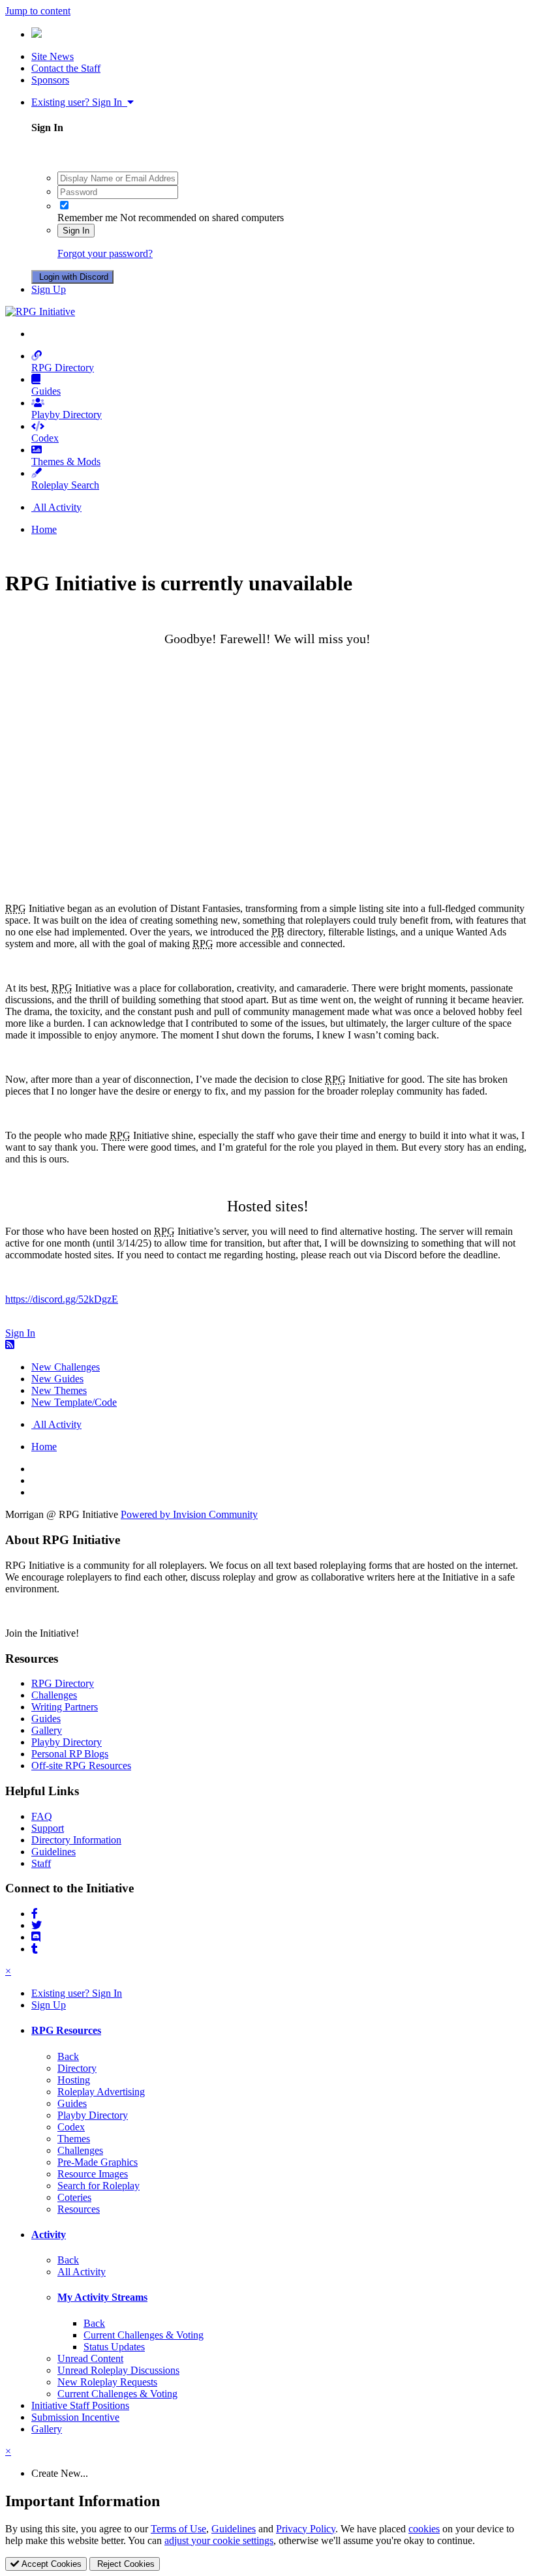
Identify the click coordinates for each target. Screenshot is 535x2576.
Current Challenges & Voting (144, 2335)
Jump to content (38, 11)
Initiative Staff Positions (80, 2405)
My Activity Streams (102, 2297)
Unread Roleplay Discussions (118, 2370)
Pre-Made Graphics (98, 2162)
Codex (45, 438)
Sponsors (50, 80)
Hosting (74, 2080)
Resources (79, 2209)
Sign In (76, 231)
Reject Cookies (125, 2564)
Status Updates (114, 2347)
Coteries (74, 2197)
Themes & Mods (66, 462)
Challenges (54, 1695)
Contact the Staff (66, 68)
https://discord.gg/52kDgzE (62, 1299)
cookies (424, 2529)
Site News (53, 56)
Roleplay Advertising (101, 2092)
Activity (49, 2235)
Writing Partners (65, 1707)
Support (48, 1828)
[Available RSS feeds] (10, 1345)
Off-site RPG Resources (81, 1765)
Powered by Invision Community (189, 1514)
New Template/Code (74, 1402)
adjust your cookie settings (219, 2540)
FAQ (42, 1816)
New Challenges (66, 1367)
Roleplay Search (65, 485)
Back (68, 2056)
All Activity (82, 2272)
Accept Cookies (50, 2564)
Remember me (87, 218)
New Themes (59, 1390)
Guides (46, 391)
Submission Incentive (75, 2417)
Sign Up (49, 289)
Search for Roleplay (99, 2186)
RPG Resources (66, 2030)
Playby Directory (67, 415)
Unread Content (90, 2358)
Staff (41, 1863)
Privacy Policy (306, 2529)
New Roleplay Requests (107, 2382)
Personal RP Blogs (70, 1754)
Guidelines (53, 1852)
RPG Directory (63, 368)
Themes (74, 2139)
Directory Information (76, 1840)
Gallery (47, 1730)
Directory (77, 2068)
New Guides (57, 1379)
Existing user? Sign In (79, 102)
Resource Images (93, 2174)
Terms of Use (178, 2529)
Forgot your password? (105, 253)
